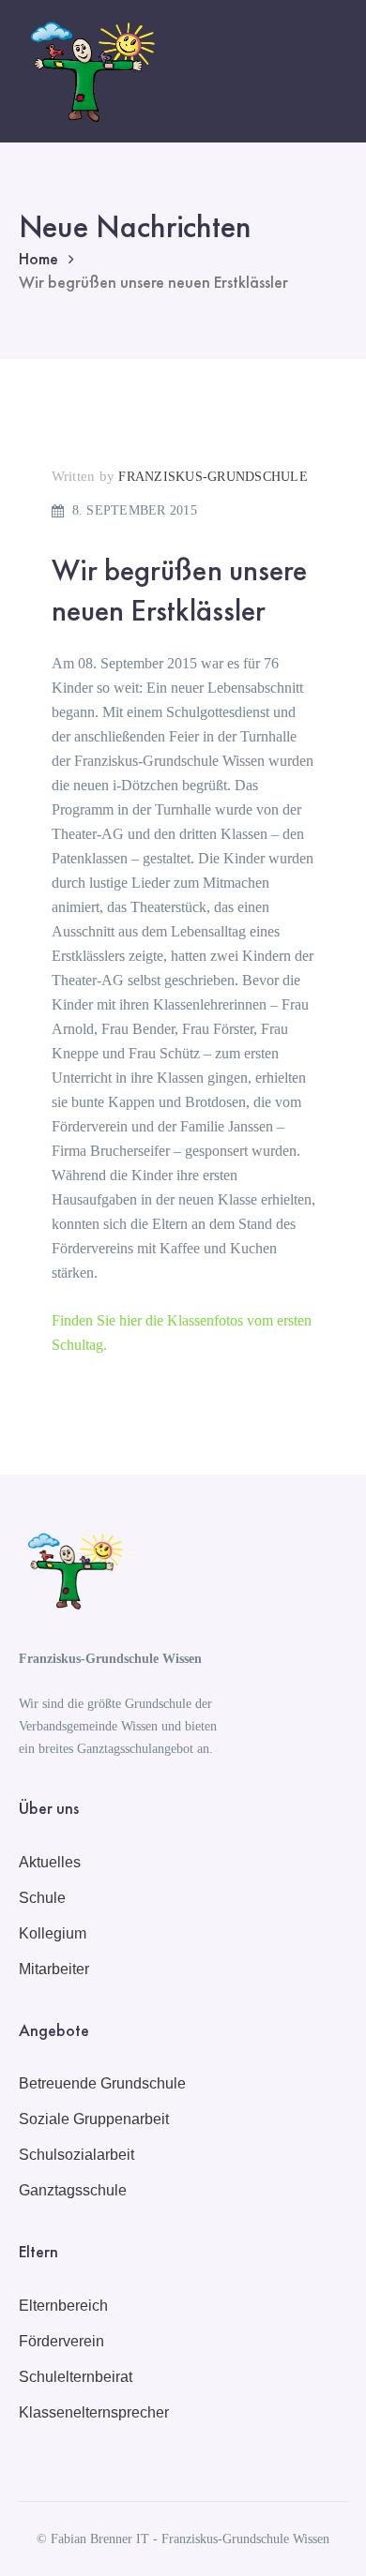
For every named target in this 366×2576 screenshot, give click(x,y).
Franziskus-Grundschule (213, 477)
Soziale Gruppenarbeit (94, 2119)
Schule (42, 1898)
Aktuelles (50, 1862)
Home (38, 258)
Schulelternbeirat (76, 2377)
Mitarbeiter (54, 1969)
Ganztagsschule (73, 2190)
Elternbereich (63, 2306)
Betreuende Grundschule (102, 2083)
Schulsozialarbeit (76, 2155)
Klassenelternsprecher (94, 2412)
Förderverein (61, 2341)
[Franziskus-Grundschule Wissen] (89, 70)
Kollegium (53, 1933)
